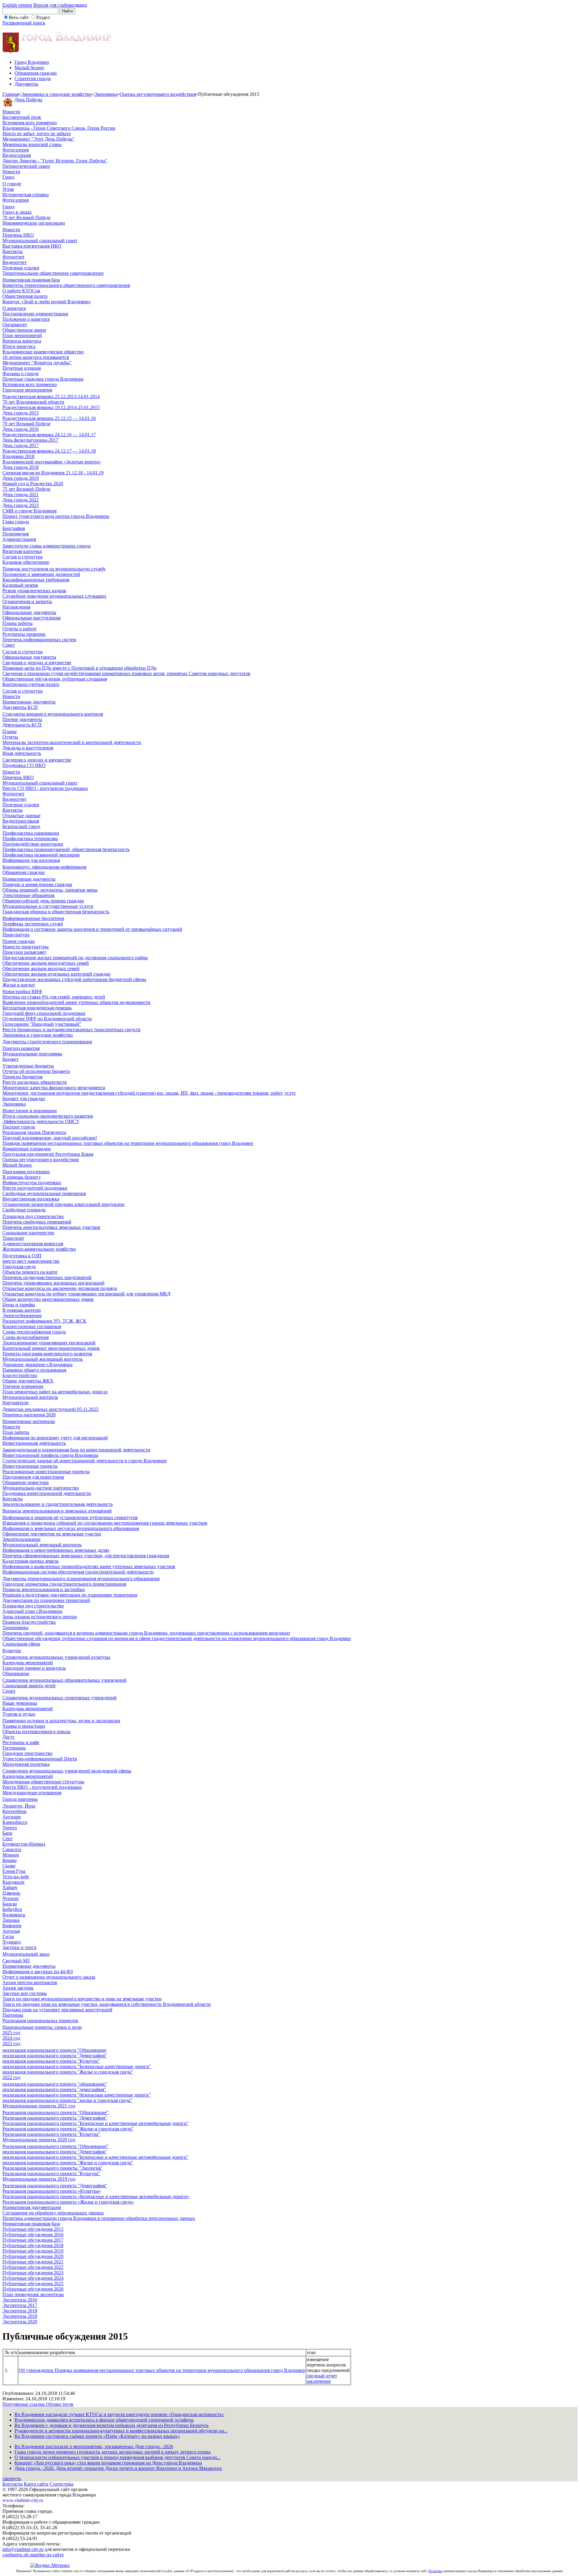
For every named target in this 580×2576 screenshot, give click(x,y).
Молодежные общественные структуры (43, 1782)
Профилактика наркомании (31, 833)
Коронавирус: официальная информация (44, 867)
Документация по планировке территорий (46, 1600)
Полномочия (16, 534)
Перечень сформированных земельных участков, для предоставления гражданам (86, 1556)
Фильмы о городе (21, 374)
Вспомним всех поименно (30, 123)
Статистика (61, 2484)
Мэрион (11, 1855)
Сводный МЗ (16, 1961)
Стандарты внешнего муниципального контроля (53, 714)
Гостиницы (14, 1748)
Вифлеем (12, 1926)
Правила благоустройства (29, 1622)
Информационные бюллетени (33, 918)
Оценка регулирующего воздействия (158, 94)
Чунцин (11, 1898)
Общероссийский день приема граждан (43, 901)
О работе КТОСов (21, 291)
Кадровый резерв (20, 585)
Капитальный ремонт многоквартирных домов (51, 1348)
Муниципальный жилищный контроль (43, 1359)
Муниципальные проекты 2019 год (39, 2179)
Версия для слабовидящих (60, 5)
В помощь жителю (22, 1310)
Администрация (19, 539)
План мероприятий (22, 335)
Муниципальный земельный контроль (42, 1545)
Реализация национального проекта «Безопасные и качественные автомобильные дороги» (96, 2196)
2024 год (11, 2038)
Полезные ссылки (21, 268)
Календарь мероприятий (28, 1663)
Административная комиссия (33, 1244)
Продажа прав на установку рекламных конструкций (57, 2010)
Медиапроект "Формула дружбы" (37, 363)
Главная (11, 94)
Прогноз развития (21, 1048)
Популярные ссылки (24, 2404)
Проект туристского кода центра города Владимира (56, 516)
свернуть (12, 2479)
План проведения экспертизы (33, 2294)
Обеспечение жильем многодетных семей (46, 963)
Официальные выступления (31, 618)
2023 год (11, 2043)
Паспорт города (19, 1127)
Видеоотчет (14, 262)
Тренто (10, 1828)
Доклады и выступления (28, 748)
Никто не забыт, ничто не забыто (37, 133)
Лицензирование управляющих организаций (49, 1343)
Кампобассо (15, 1822)
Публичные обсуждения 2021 (33, 2262)
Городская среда (19, 1267)
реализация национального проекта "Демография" (55, 2056)
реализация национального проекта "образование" (55, 2084)
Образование (16, 1673)
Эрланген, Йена (19, 1806)
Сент (8, 1839)
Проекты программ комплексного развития (47, 1354)
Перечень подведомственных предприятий (47, 1277)
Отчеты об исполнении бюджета (36, 1071)
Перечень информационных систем (39, 640)
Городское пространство (27, 1753)
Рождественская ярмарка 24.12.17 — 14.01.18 (49, 451)
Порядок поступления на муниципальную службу (54, 569)
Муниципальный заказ (26, 1954)
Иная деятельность (22, 753)
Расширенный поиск (24, 23)
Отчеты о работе (19, 629)
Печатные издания (22, 368)
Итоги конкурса (19, 346)
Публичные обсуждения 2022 (33, 2267)
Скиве (9, 1866)
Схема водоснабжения (26, 1337)
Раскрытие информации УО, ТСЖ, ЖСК (44, 1321)
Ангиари (12, 1817)
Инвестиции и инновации (30, 1111)
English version (17, 5)
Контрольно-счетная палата (31, 684)
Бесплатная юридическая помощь (37, 1008)
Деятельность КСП (22, 725)
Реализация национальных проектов (40, 2021)
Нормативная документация (32, 2207)
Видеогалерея (17, 155)
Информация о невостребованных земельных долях (56, 1550)
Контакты (13, 251)
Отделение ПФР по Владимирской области (47, 1019)
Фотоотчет (13, 257)
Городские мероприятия (27, 390)
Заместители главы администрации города (47, 546)
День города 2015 (21, 413)
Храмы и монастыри (24, 1726)
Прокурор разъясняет (24, 952)
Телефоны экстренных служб (33, 924)
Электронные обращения (28, 895)
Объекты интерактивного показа (36, 1731)
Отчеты (10, 737)
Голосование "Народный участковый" (42, 1024)
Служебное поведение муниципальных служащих (54, 596)
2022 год (11, 2077)
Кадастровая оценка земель (31, 1561)
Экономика (106, 94)
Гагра (8, 1936)
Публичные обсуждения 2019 (33, 2251)
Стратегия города (33, 78)
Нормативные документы (29, 702)
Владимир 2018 (18, 456)
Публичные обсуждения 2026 (33, 2289)
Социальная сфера (21, 1644)
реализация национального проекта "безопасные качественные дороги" (77, 2095)
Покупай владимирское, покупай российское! (50, 1138)
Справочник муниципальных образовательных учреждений (64, 1680)
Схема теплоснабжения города (34, 1332)
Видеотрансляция (21, 821)
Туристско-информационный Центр (40, 1759)
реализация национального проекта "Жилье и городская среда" (68, 2072)
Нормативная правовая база (31, 280)
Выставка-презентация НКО (32, 246)
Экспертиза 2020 (20, 2322)
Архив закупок (18, 1988)
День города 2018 (21, 467)
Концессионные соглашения (32, 1326)
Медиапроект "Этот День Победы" (39, 139)
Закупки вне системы (25, 1993)
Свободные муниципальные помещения (44, 1193)
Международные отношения (32, 1793)
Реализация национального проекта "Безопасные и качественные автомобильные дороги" (96, 2123)
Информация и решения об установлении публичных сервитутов (70, 1517)
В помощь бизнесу (22, 1177)
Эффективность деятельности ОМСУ (41, 1121)
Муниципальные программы (32, 1054)
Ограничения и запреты (27, 601)
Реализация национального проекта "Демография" (55, 2118)
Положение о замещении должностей (41, 574)
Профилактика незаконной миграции (41, 855)
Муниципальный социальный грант (40, 240)
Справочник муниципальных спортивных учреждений (60, 1698)
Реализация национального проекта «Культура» (52, 2191)
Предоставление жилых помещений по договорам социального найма (75, 958)
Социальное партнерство (28, 1233)
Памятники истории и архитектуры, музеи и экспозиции (61, 1721)
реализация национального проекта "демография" (54, 2089)
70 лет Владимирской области (33, 402)
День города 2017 (21, 445)
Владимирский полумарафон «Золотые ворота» (52, 462)
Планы (10, 731)
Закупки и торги (19, 1947)
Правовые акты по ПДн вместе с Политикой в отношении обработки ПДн (79, 668)
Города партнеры (20, 1799)
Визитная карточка (22, 551)
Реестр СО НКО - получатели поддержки (45, 788)
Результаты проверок (24, 634)
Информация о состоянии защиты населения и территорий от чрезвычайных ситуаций (92, 929)
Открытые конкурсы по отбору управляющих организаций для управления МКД (86, 1294)
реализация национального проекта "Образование (54, 2050)
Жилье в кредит (19, 985)
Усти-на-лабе (16, 1877)
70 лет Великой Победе (26, 218)
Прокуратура (16, 935)
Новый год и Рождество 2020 (33, 484)
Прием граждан (19, 941)
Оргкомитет (15, 325)
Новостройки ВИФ (22, 991)
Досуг (9, 1737)
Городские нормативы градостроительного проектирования (64, 1584)
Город (8, 177)
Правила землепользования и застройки (44, 1589)
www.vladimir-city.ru (23, 2500)
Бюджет (10, 1059)
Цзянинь (11, 1893)
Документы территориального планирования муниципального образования (81, 1579)
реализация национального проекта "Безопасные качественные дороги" (77, 2066)
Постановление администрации (35, 314)
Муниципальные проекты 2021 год (39, 2106)
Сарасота (12, 1849)
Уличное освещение (23, 1386)
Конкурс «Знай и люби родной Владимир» (47, 302)
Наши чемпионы (20, 1703)
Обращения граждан (36, 73)
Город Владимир (32, 62)
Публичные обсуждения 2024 (33, 2278)
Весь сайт (19, 17)
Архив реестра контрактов (30, 1982)
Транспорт (13, 1238)
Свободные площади (24, 1210)
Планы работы (18, 623)
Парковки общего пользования (34, 1370)
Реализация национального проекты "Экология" (53, 2168)
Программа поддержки (26, 1172)
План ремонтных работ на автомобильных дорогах (55, 1392)
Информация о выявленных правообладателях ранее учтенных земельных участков (89, 1566)
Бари (7, 1833)
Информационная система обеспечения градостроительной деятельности (78, 1572)
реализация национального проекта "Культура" (51, 2061)
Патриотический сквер (26, 166)
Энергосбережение (22, 1316)
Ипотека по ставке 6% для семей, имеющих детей (54, 997)
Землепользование (21, 1539)
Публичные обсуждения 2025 (33, 2284)
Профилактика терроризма (30, 838)
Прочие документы (22, 719)
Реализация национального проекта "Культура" (51, 2134)
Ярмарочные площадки (27, 1149)
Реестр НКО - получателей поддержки (42, 1787)
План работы (16, 1432)
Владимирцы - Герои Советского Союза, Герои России (59, 128)
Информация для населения (31, 860)
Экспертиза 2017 (20, 2305)
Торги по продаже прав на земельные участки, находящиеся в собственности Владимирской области (107, 2004)
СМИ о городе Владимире (30, 511)
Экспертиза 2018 (20, 2311)
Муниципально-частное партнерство (41, 1488)
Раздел (43, 17)
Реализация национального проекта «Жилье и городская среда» (68, 2202)
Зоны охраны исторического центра (40, 1617)
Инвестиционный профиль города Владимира (50, 1455)
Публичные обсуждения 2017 (33, 2240)
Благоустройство (20, 1375)
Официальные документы (29, 612)
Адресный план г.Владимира (32, 1611)
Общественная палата (25, 296)
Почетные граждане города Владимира (43, 379)
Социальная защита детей (29, 1686)
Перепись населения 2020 (29, 1415)
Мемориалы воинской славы (32, 144)
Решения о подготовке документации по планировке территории (70, 1595)
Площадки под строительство (33, 1216)
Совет (9, 645)
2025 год (11, 2033)
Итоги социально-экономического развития (48, 1116)
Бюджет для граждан (24, 1098)
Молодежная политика (26, 1764)
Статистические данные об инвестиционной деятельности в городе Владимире (85, 1461)
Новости (11, 112)
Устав (8, 189)
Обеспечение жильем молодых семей (41, 968)
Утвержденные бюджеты (28, 1066)
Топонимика (15, 1627)
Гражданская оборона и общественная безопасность (56, 912)
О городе (12, 184)
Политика (435, 2571)
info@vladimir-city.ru (23, 2549)
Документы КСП (20, 707)
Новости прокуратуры (26, 947)
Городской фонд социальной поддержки (44, 1013)
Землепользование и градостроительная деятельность (58, 1504)
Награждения (16, 607)
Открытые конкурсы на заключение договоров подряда (60, 1288)
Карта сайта (36, 2484)
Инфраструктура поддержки (32, 1182)
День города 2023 (21, 505)
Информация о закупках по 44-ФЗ (38, 1972)
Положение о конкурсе (26, 319)
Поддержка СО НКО (24, 765)
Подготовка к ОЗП (22, 1256)
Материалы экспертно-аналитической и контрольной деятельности (72, 742)
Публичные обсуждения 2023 (33, 2273)
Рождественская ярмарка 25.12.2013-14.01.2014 (51, 396)
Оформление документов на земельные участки (52, 1534)
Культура (12, 1650)
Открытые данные (21, 815)
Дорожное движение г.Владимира (37, 1364)
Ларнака (11, 1920)
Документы (26, 84)
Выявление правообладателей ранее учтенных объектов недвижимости (76, 1002)
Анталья (11, 1931)
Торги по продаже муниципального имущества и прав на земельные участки (82, 1999)
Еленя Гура (14, 1871)
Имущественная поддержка (31, 1199)
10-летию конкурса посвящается (36, 357)
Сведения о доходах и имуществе (37, 663)
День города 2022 (21, 500)
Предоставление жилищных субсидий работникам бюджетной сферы (74, 979)
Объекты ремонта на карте (30, 1272)
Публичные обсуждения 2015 (33, 2229)
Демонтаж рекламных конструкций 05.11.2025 (50, 1409)
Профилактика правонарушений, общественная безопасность (66, 849)
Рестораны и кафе (21, 1742)
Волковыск (14, 1915)
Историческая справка (26, 195)
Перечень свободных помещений (37, 1222)
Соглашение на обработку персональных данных (53, 2213)
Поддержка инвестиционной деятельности (47, 1493)
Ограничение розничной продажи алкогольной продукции (63, 1204)
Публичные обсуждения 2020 (33, 2256)
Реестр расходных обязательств (35, 1082)
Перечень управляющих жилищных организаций (53, 1283)
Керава (10, 1860)
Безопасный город (21, 826)
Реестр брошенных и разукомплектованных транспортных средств (71, 1030)
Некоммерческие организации (34, 223)
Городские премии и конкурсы (34, 1668)
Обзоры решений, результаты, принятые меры (50, 890)
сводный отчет (322, 2376)
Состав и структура (23, 557)
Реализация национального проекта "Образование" (56, 2112)
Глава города (16, 522)
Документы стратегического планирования (47, 1042)
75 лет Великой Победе (26, 489)
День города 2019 (21, 478)
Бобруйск (12, 1909)
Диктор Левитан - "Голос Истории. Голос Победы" (55, 161)
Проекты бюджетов (23, 1077)
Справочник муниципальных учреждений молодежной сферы (67, 1771)
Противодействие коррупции (33, 844)
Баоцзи (10, 1904)
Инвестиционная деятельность (34, 1443)
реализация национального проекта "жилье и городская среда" (67, 2100)
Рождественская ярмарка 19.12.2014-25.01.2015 (51, 407)
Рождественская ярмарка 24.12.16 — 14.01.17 (49, 435)
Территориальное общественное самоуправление (53, 273)
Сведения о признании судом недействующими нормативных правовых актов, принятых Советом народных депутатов (126, 673)
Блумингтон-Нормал (24, 1844)
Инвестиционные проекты (30, 1466)
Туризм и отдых (19, 1714)
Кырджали (13, 1882)
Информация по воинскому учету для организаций (55, 1438)
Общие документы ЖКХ (28, 1381)
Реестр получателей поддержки (35, 1188)
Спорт (9, 1691)
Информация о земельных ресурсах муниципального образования (71, 1528)
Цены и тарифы (19, 1305)
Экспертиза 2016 (20, 2300)
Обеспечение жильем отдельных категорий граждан (56, 974)
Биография (14, 528)
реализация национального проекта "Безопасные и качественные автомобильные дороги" (95, 2157)
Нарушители (16, 1403)
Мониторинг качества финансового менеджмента (54, 1088)
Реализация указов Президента (34, 1132)
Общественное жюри (24, 330)
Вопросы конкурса (22, 341)
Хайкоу (10, 1887)
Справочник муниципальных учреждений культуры (56, 1657)
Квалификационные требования (36, 580)
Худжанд (12, 1942)
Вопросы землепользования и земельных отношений (57, 1511)
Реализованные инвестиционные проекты (46, 1472)
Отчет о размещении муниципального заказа (49, 1977)
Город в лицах (17, 212)
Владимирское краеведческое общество (43, 352)
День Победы (28, 100)
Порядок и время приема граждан (37, 884)
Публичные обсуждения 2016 (33, 2235)
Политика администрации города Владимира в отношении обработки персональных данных (99, 2218)
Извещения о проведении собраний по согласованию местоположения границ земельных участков (105, 1523)
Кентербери (14, 1811)
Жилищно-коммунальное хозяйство (39, 1249)
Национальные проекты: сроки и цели (42, 2027)
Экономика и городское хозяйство (56, 94)
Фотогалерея (16, 150)
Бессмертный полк (22, 117)
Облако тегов (60, 2404)
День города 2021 (21, 494)
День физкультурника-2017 (30, 440)
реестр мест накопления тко (31, 1261)
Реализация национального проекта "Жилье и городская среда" (68, 2129)
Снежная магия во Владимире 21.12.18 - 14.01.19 (53, 473)
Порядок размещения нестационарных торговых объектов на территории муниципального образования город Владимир (128, 1143)
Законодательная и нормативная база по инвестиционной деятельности (76, 1450)
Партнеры (13, 2015)
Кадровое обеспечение (26, 562)
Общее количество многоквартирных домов (48, 1299)
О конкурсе (14, 308)
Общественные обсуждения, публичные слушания (55, 679)
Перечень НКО (18, 235)
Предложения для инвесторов (33, 1477)
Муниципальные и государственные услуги (48, 906)
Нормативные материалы (29, 1421)
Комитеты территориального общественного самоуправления (66, 285)
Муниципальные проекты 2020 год (39, 2140)
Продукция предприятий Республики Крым (48, 1154)
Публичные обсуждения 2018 (33, 2245)
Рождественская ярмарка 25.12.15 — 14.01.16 (49, 418)
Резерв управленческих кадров (34, 591)
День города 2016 (21, 429)
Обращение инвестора (26, 1482)
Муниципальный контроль (30, 1397)
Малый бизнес (29, 68)
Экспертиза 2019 (20, 2316)
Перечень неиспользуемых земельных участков (51, 1227)
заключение (319, 2381)
